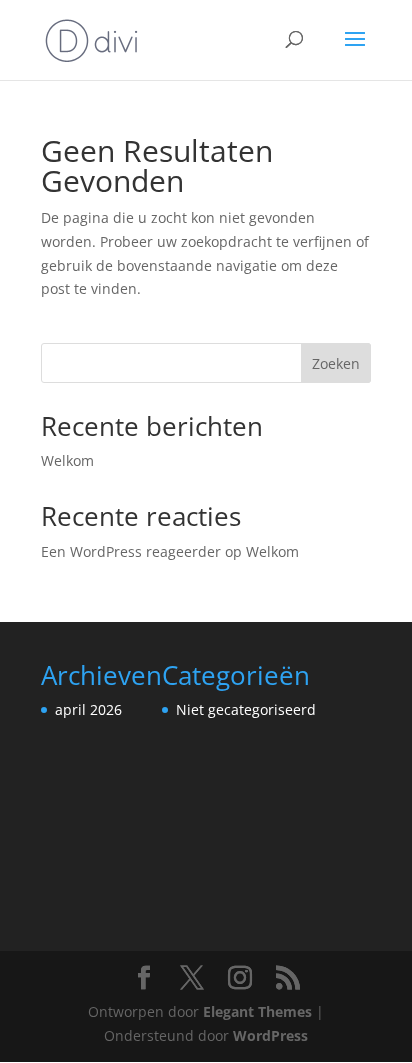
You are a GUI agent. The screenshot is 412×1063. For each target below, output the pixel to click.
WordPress (270, 1035)
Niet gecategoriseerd (246, 709)
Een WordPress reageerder (131, 551)
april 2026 (88, 709)
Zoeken (336, 363)
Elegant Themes (257, 1011)
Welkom (67, 460)
